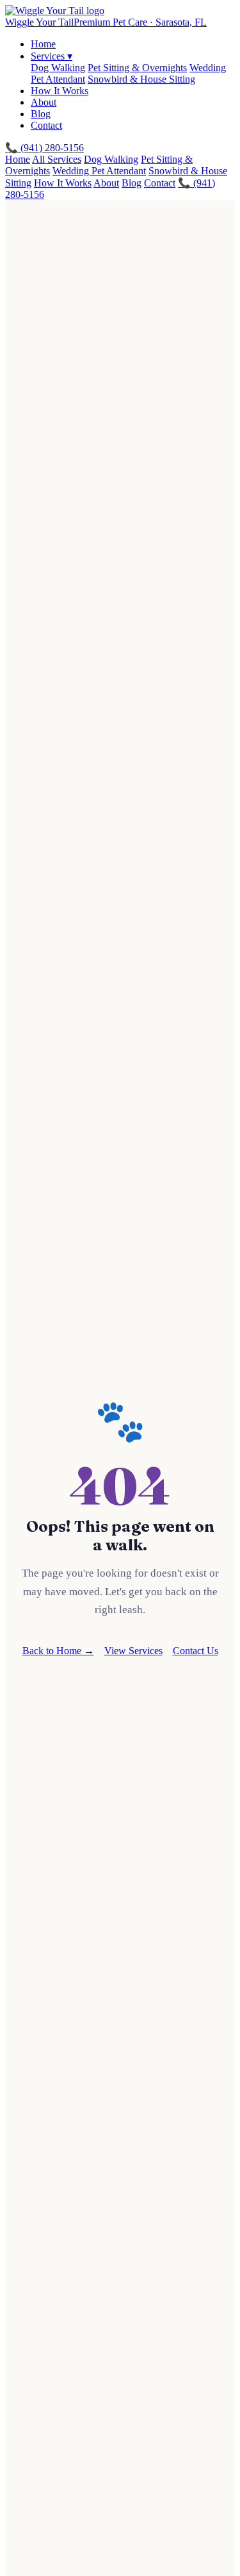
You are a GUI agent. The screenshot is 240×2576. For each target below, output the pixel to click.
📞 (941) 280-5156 (44, 148)
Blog (41, 114)
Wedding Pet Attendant (99, 171)
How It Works (60, 91)
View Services (133, 1651)
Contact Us (196, 1651)
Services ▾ (52, 56)
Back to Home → (58, 1651)
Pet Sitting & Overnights (137, 68)
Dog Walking (58, 68)
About (44, 102)
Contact (46, 125)
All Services (57, 159)
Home (43, 44)
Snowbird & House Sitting (141, 79)
